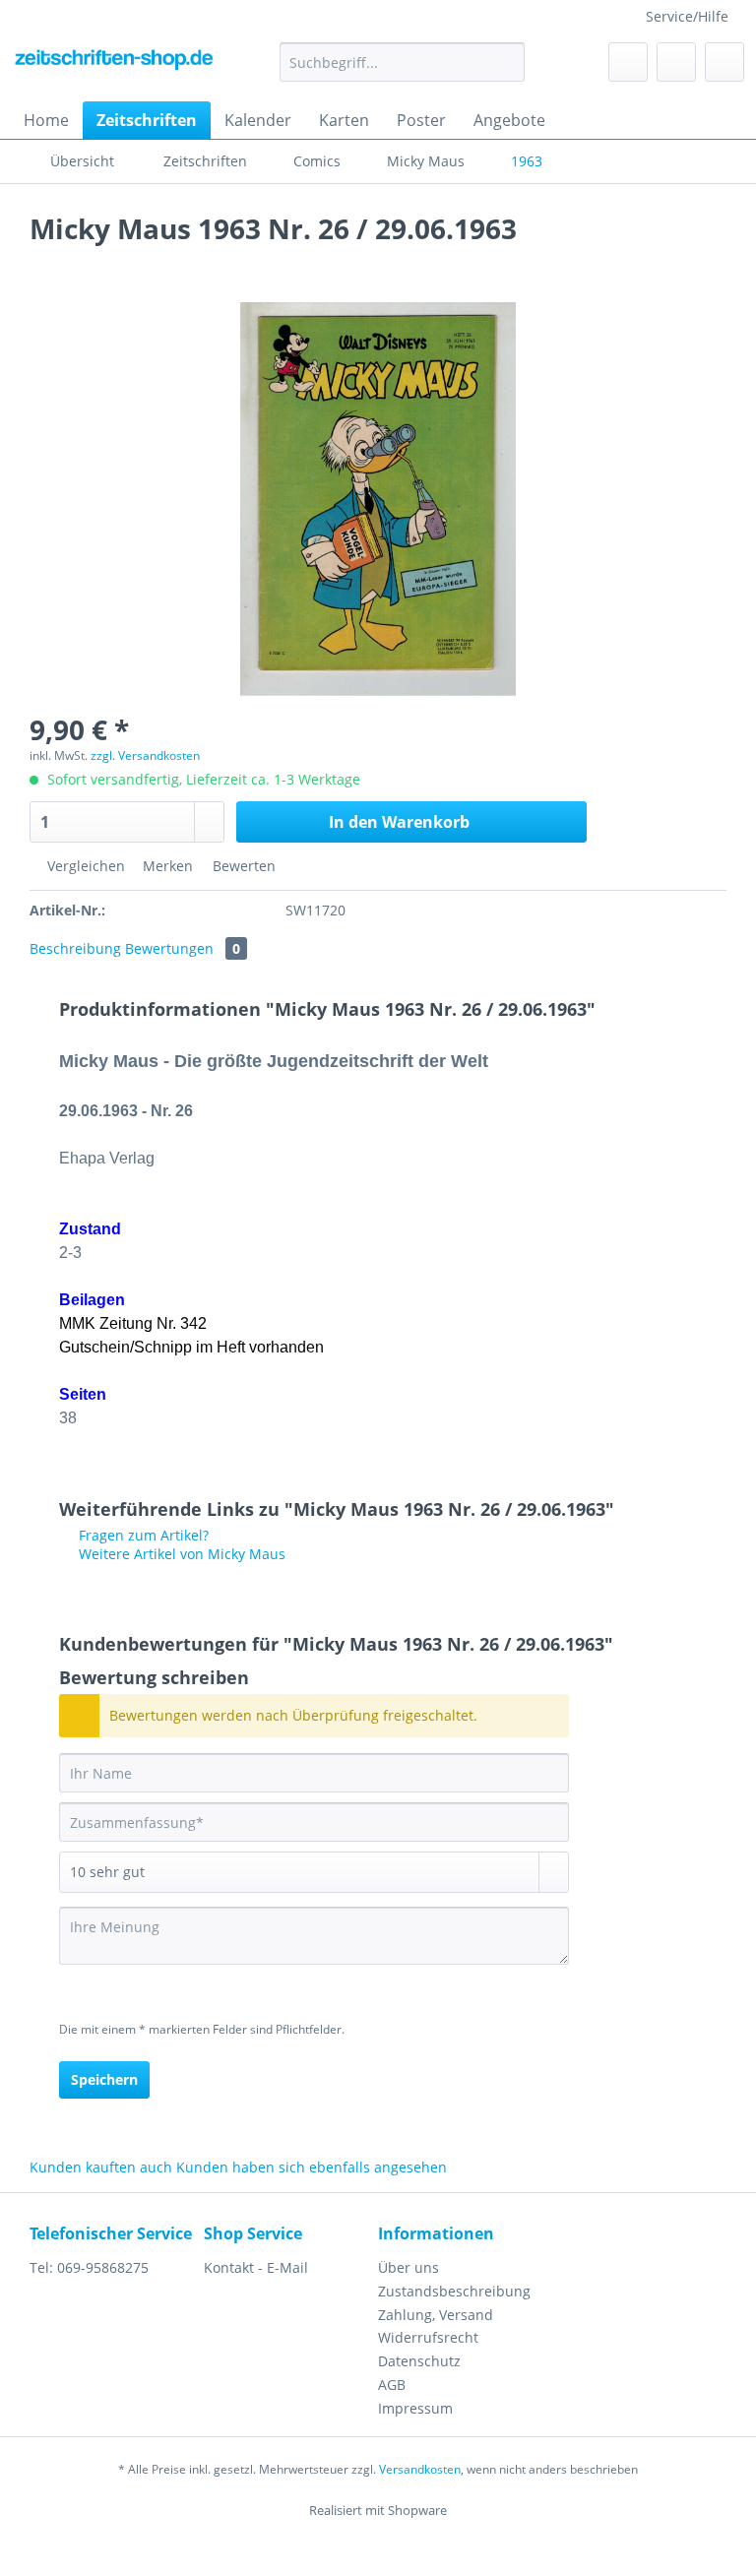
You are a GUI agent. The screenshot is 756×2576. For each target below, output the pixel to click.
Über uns (409, 2267)
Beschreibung (75, 948)
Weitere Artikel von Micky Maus (180, 1554)
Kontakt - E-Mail (256, 2267)
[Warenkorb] (724, 62)
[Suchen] (506, 62)
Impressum (415, 2408)
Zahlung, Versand (436, 2315)
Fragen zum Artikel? (142, 1535)
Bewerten (242, 866)
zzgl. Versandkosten (145, 755)
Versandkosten (420, 2469)
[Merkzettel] (628, 62)
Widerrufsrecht (428, 2337)
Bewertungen (183, 948)
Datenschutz (419, 2361)
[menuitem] (403, 71)
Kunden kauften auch (101, 2167)
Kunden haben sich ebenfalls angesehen (312, 2167)
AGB (392, 2385)
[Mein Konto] (676, 62)
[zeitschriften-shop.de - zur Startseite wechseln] (114, 67)
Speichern (104, 2079)
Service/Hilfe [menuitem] (687, 16)
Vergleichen (84, 866)
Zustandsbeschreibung (454, 2291)
